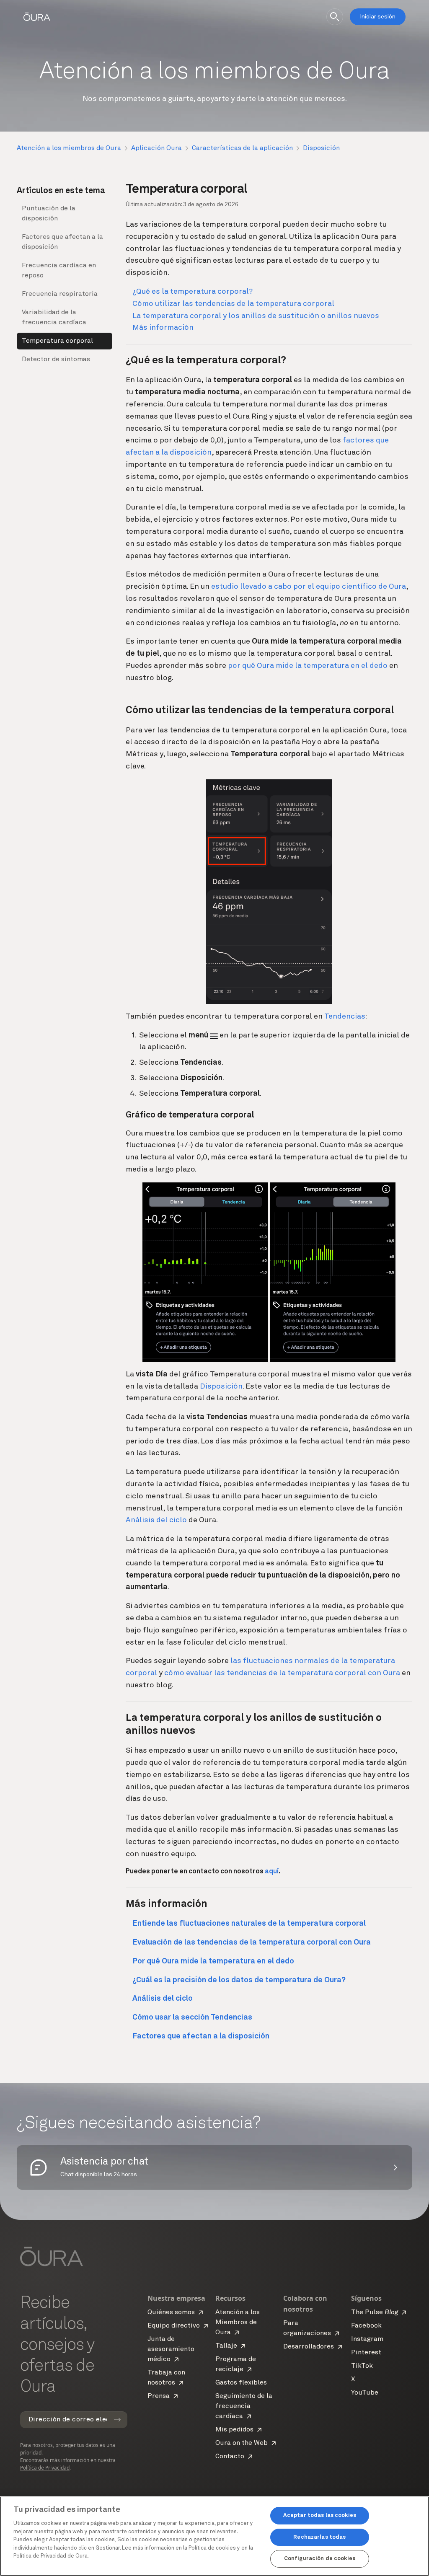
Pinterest (366, 2353)
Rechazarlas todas (319, 2537)
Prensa (159, 2396)
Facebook (366, 2326)
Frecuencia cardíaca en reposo (59, 271)
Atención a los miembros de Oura (69, 148)
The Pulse (375, 2312)
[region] (214, 2536)
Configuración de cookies (320, 2559)
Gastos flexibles (241, 2383)
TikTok (362, 2366)
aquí (272, 1872)
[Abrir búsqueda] (335, 17)
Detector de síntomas (56, 360)
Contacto (230, 2457)
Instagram (367, 2339)
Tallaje (226, 2346)
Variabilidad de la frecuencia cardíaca (54, 318)
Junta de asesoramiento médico (171, 2349)
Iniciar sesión (378, 17)
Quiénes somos (171, 2312)
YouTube (365, 2393)
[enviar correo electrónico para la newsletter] (117, 2420)
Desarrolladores (309, 2347)
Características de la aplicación (242, 148)
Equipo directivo (174, 2326)
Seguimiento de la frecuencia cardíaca (244, 2406)
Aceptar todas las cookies (320, 2515)
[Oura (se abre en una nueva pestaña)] (37, 17)
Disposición (321, 148)
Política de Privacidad (45, 2468)
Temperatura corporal (57, 341)
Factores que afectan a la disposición (62, 242)
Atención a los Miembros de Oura (238, 2323)
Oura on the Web (242, 2443)
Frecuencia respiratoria (60, 294)
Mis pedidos (234, 2430)
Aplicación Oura (156, 148)
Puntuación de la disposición (49, 214)
